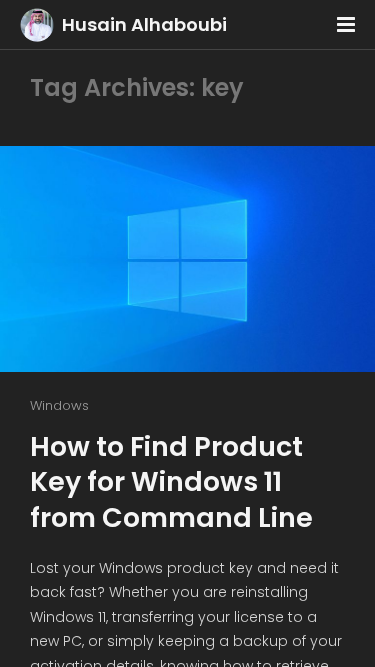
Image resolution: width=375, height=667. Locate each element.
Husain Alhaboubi (144, 24)
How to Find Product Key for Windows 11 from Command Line (171, 481)
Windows (59, 405)
